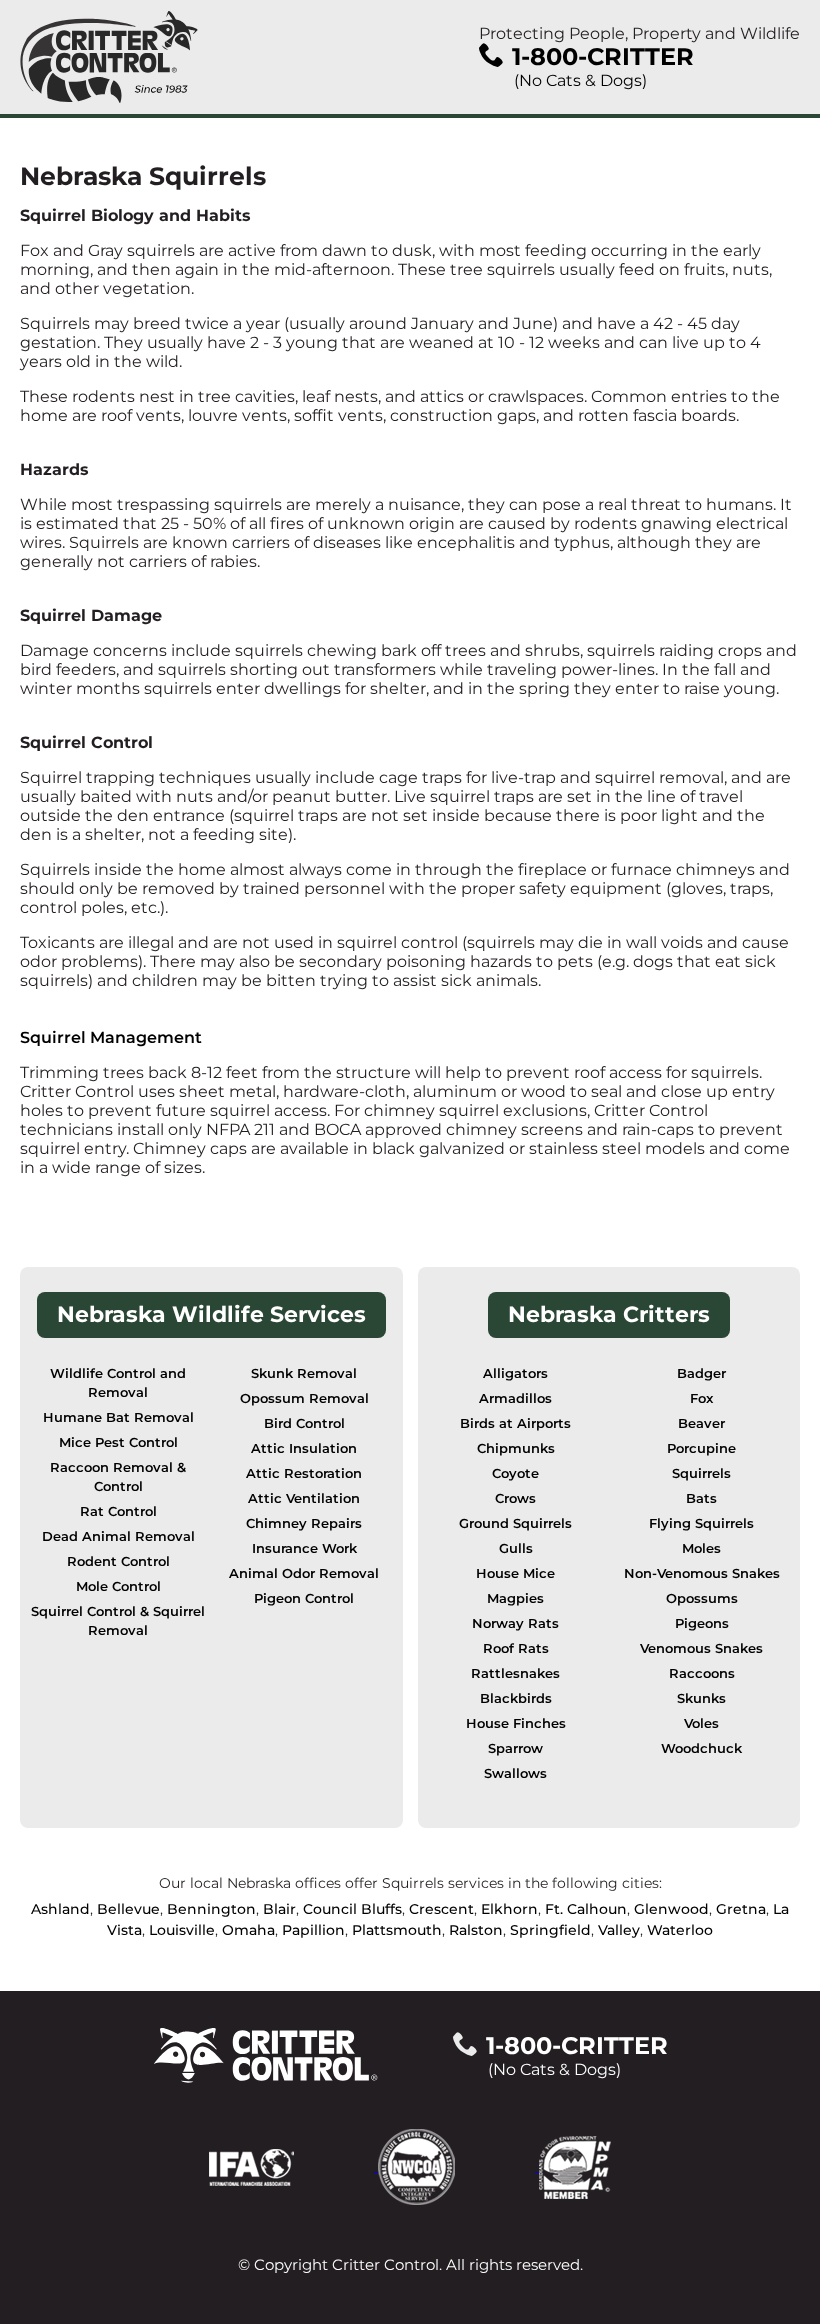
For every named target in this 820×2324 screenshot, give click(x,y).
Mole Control (118, 1586)
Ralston (476, 1930)
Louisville (182, 1930)
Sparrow (515, 1748)
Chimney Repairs (304, 1523)
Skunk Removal (304, 1373)
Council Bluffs (352, 1909)
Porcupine (701, 1448)
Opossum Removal (304, 1398)
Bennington (211, 1909)
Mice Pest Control (118, 1442)
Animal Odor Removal (304, 1573)
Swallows (515, 1773)
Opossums (702, 1598)
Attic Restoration (304, 1473)
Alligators (515, 1373)
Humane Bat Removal (118, 1417)
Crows (515, 1498)
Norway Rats (515, 1623)
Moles (701, 1548)
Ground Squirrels (515, 1523)
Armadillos (515, 1398)
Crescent (441, 1909)
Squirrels (701, 1473)
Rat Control (118, 1511)
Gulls (516, 1548)
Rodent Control (118, 1561)
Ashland (60, 1909)
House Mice (515, 1573)
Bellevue (128, 1909)
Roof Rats (516, 1648)
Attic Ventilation (304, 1498)
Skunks (701, 1698)
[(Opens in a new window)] (293, 2165)
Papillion (313, 1930)
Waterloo (680, 1930)
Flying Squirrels (701, 1523)
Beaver (701, 1423)
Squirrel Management (111, 1037)
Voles (701, 1723)
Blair (279, 1909)
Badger (701, 1373)
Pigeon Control (304, 1598)
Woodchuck (701, 1748)
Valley (619, 1930)
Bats (701, 1498)
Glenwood (671, 1909)
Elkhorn (509, 1909)
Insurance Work (304, 1548)
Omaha (248, 1930)
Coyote (515, 1473)
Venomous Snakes (701, 1648)
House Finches (516, 1723)
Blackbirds (516, 1698)
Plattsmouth (397, 1930)
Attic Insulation (304, 1448)
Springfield (550, 1930)
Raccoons (702, 1673)
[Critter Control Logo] (109, 57)
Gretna (741, 1909)
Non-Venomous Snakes (702, 1573)
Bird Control (304, 1423)
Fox (701, 1398)
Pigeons (702, 1623)
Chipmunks (516, 1448)
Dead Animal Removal (118, 1536)
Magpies (515, 1598)
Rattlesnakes (515, 1673)
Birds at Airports (515, 1423)
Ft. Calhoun (586, 1909)
